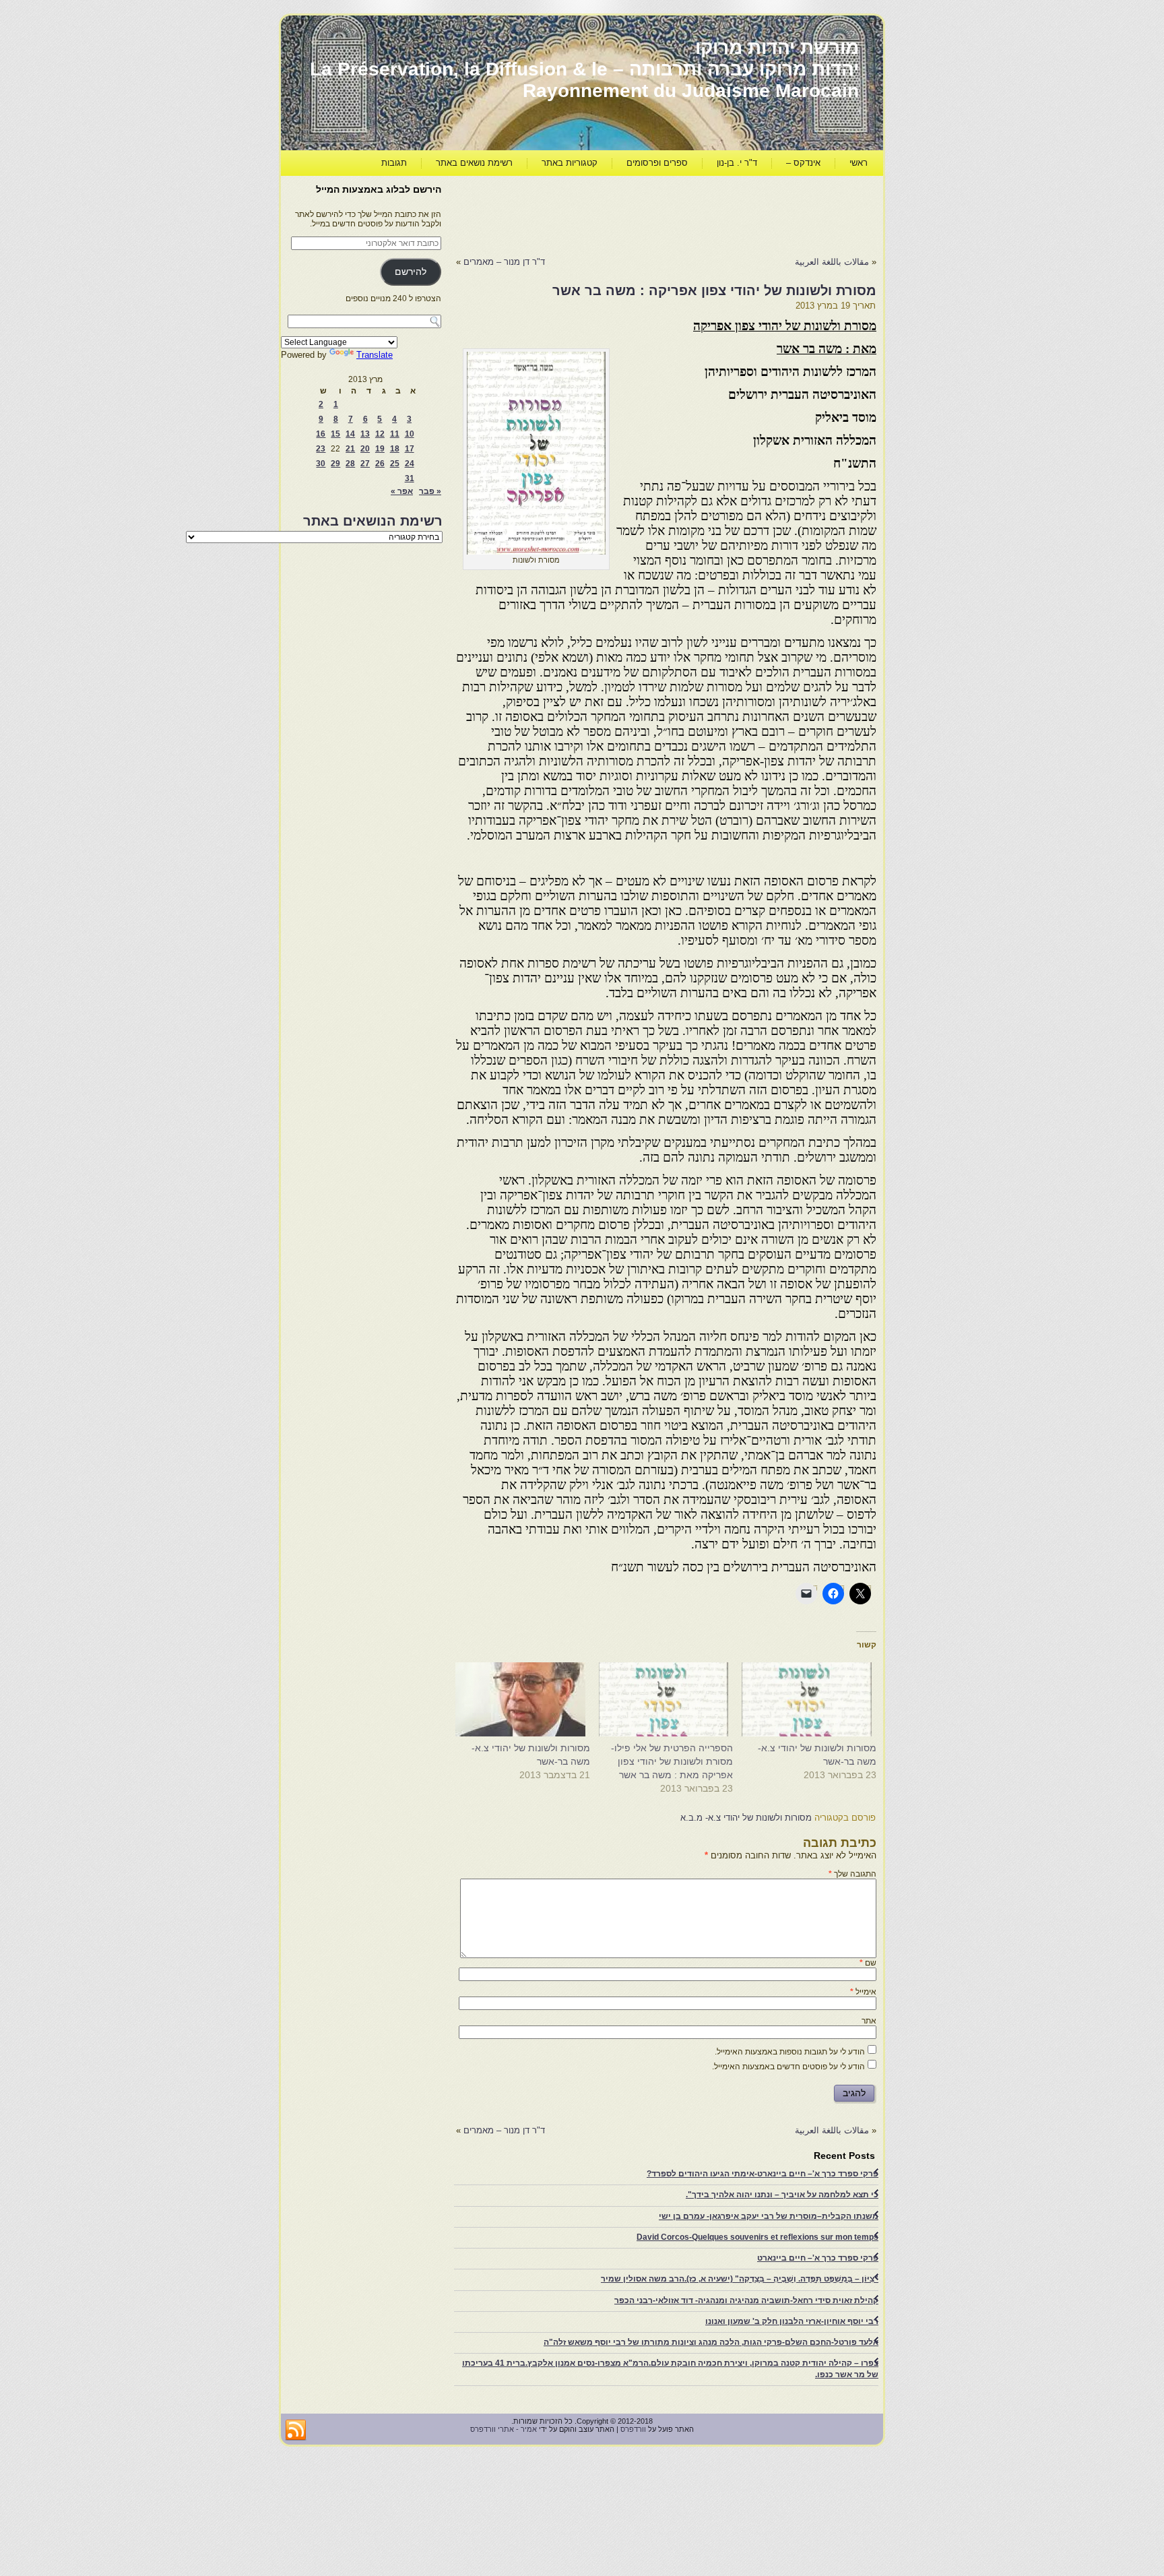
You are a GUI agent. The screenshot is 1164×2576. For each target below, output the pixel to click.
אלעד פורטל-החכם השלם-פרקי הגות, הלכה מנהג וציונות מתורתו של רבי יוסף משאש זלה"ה (711, 2342)
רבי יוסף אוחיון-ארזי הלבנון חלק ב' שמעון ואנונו (792, 2321)
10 (410, 434)
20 (365, 449)
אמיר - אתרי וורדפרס (504, 2429)
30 (321, 464)
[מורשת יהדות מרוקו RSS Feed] (296, 2430)
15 (335, 434)
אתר (869, 2021)
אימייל (863, 1992)
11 (395, 434)
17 (410, 449)
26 (380, 464)
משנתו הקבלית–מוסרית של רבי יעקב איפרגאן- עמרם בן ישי (769, 2216)
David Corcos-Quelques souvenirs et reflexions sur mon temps (757, 2237)
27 (365, 464)
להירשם (411, 272)
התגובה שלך (852, 1874)
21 (350, 449)
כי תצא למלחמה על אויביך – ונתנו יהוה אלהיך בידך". (782, 2195)
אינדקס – (803, 163)
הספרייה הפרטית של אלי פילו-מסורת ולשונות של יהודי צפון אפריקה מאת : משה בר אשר (672, 1761)
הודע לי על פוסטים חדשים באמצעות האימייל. (788, 2067)
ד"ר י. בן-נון (737, 163)
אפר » (402, 491)
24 (410, 464)
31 (410, 478)
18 (395, 449)
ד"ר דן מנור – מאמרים (504, 262)
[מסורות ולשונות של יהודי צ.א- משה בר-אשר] (811, 1699)
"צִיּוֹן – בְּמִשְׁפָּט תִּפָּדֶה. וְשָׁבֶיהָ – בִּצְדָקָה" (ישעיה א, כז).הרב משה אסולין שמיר (740, 2279)
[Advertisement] (631, 213)
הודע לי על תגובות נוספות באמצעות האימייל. (790, 2052)
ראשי (859, 163)
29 (335, 464)
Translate (375, 355)
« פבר (430, 491)
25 (395, 464)
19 (380, 449)
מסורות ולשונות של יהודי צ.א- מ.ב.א (746, 1818)
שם (868, 1963)
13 (365, 434)
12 (380, 434)
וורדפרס (633, 2429)
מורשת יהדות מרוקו (777, 48)
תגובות (394, 163)
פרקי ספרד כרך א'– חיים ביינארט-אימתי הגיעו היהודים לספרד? (763, 2174)
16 (321, 434)
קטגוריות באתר (570, 163)
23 (321, 449)
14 (350, 434)
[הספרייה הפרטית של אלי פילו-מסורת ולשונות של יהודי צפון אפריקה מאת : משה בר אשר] (669, 1699)
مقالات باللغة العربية (832, 262)
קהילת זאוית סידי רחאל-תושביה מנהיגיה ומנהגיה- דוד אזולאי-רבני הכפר (746, 2300)
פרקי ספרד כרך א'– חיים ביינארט (818, 2258)
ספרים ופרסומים (657, 163)
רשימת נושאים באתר (474, 163)
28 (350, 464)
